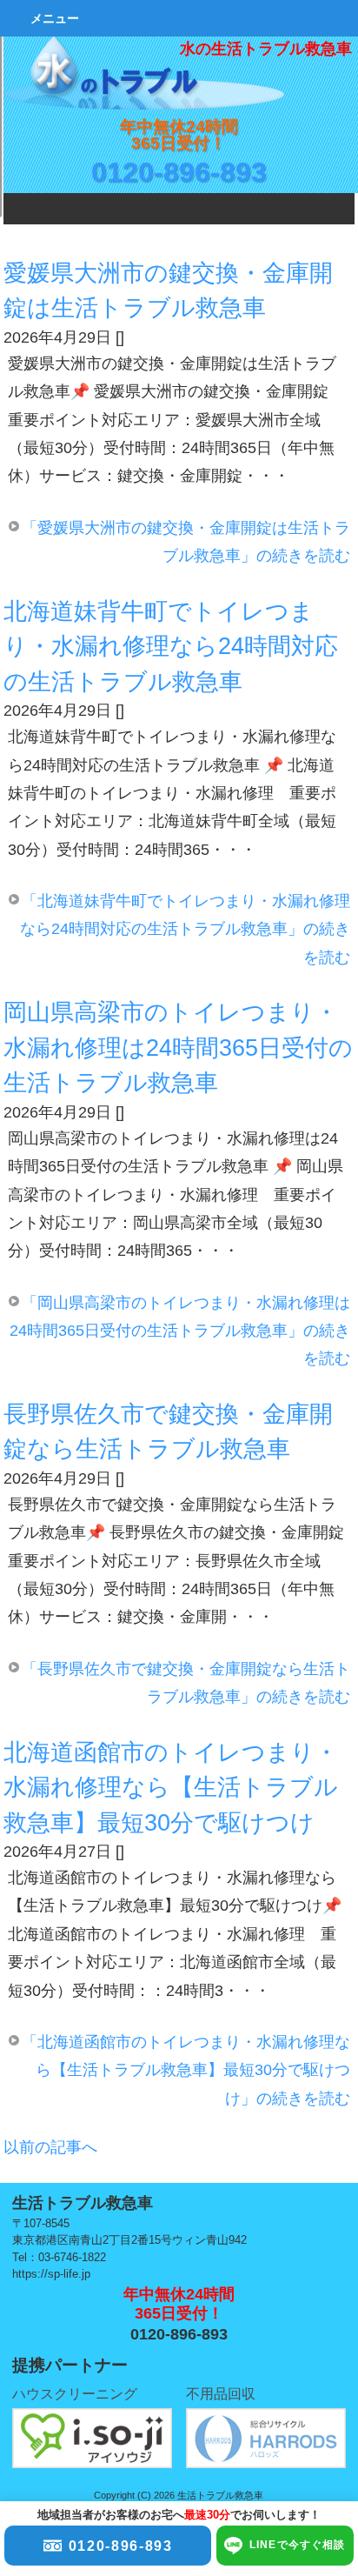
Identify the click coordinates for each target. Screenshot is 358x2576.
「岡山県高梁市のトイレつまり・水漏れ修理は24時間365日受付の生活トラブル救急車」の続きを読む (180, 1331)
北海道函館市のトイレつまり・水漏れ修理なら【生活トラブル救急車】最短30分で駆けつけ (171, 1788)
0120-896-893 (179, 172)
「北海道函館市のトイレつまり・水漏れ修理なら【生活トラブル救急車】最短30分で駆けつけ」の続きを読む (186, 2070)
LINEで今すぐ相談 (298, 2545)
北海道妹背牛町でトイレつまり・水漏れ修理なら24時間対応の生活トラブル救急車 (171, 647)
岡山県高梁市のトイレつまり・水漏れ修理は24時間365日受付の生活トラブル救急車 (178, 1048)
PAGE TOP (319, 2252)
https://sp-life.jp (51, 2274)
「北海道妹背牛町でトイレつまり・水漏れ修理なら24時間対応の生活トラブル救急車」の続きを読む (185, 929)
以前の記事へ (50, 2147)
